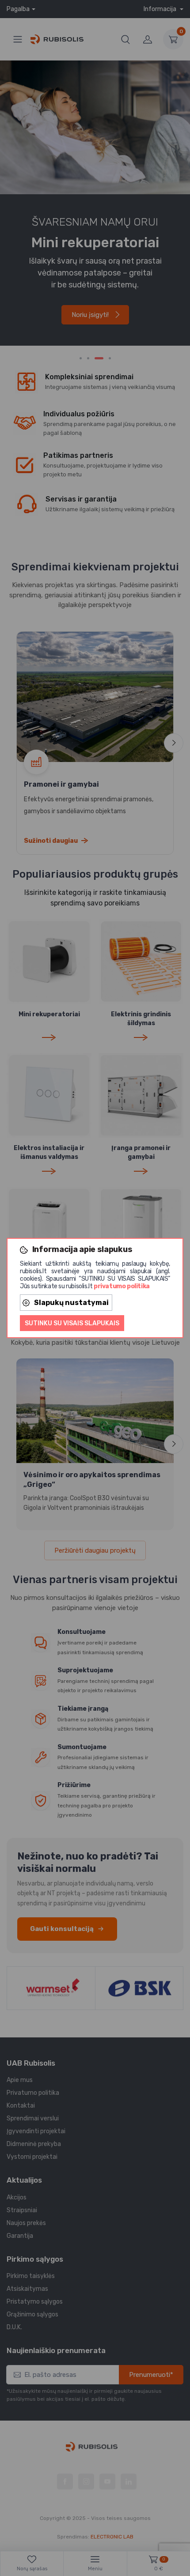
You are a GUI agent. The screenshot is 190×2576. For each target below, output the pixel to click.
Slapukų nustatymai (71, 1303)
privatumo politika (122, 1286)
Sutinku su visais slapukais (72, 1323)
